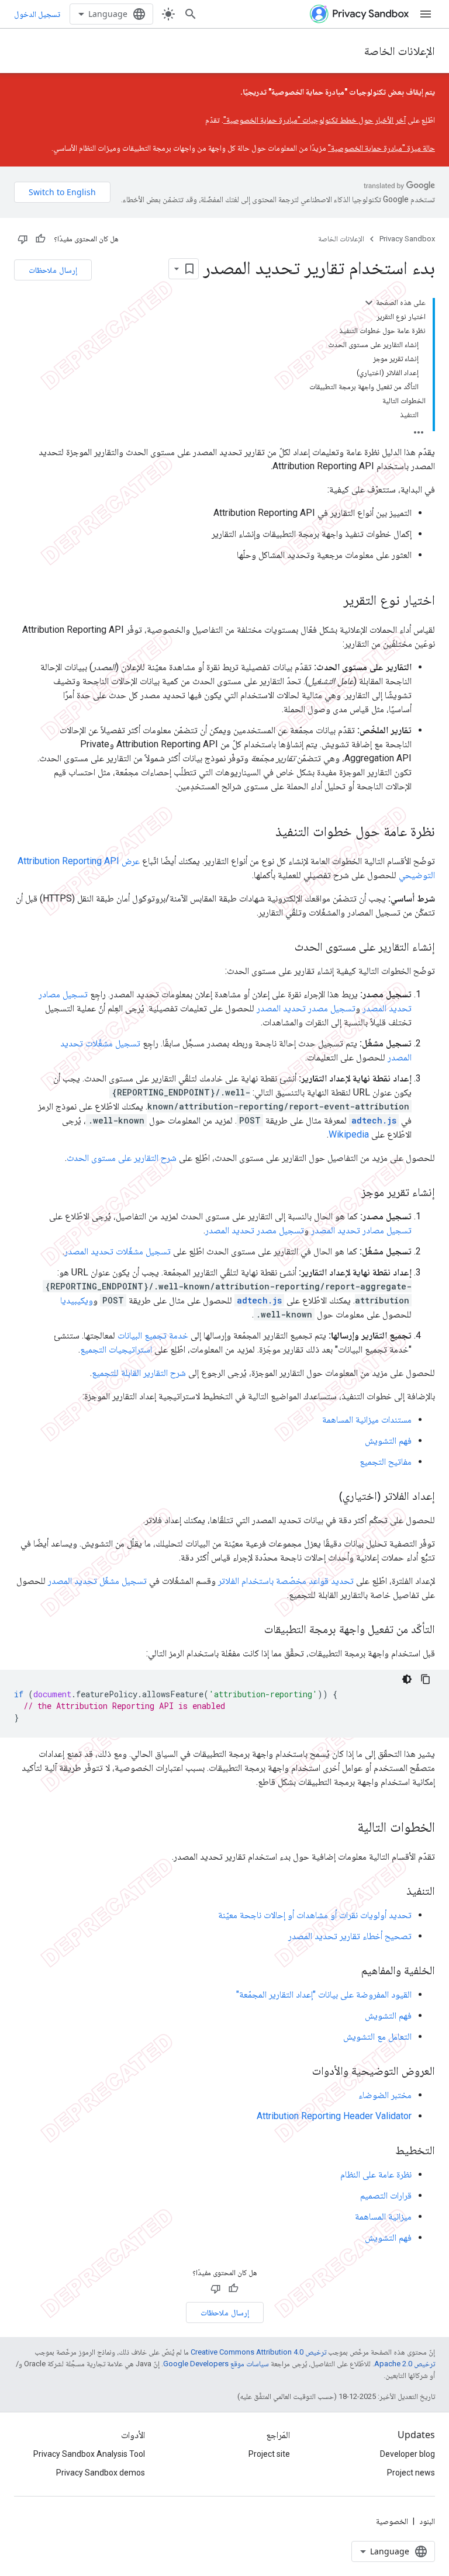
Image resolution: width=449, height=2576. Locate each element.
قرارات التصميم (386, 2195)
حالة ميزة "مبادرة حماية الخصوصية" (381, 148)
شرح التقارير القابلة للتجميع (139, 1373)
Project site (269, 2454)
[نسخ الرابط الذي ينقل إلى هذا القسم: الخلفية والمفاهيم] (350, 1971)
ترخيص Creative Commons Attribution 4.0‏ (258, 2352)
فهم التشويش (388, 1440)
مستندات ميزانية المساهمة (367, 1419)
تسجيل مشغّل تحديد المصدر (97, 1581)
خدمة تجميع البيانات (153, 1335)
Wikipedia (349, 1134)
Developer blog (407, 2454)
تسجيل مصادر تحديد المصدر (361, 1230)
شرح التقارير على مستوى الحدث (122, 1158)
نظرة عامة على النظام (376, 2174)
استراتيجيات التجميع (116, 1349)
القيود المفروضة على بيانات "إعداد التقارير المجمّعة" (324, 1994)
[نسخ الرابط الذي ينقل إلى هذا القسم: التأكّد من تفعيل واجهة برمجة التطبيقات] (253, 1630)
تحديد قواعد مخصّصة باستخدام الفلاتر (286, 1581)
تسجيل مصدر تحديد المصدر (306, 1008)
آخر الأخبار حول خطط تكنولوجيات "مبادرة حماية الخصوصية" (315, 120)
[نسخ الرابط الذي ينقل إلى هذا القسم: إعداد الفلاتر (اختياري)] (327, 1497)
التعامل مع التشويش (377, 2036)
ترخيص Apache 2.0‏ (405, 2364)
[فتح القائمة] (426, 14)
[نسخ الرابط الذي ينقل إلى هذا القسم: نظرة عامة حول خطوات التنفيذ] (264, 833)
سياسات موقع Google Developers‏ (216, 2364)
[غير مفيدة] (23, 239)
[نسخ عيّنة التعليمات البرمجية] (426, 1679)
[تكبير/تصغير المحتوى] (369, 303)
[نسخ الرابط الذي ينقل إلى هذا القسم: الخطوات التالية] (346, 1828)
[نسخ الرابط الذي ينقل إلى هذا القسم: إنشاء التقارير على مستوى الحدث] (283, 948)
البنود (427, 2521)
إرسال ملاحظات (53, 270)
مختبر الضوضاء (385, 2095)
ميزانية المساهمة (383, 2216)
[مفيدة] (40, 239)
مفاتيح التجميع (386, 1462)
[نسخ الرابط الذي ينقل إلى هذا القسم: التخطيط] (384, 2151)
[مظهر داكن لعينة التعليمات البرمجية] (407, 1679)
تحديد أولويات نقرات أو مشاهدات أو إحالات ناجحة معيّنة (315, 1915)
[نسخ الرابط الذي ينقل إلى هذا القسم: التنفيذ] (395, 1892)
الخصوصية (392, 2521)
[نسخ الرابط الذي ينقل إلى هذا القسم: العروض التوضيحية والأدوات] (301, 2072)
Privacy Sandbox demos (101, 2473)
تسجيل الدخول (37, 14)
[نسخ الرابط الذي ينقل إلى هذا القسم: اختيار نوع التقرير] (331, 601)
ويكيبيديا (77, 1300)
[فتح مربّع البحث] (191, 14)
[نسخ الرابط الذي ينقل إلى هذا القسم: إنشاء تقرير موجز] (350, 1193)
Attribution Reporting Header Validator (334, 2116)
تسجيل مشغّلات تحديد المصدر (118, 1251)
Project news (411, 2473)
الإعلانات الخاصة (400, 51)
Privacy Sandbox (407, 239)
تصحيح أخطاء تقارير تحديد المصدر (350, 1936)
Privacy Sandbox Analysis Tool (89, 2454)
